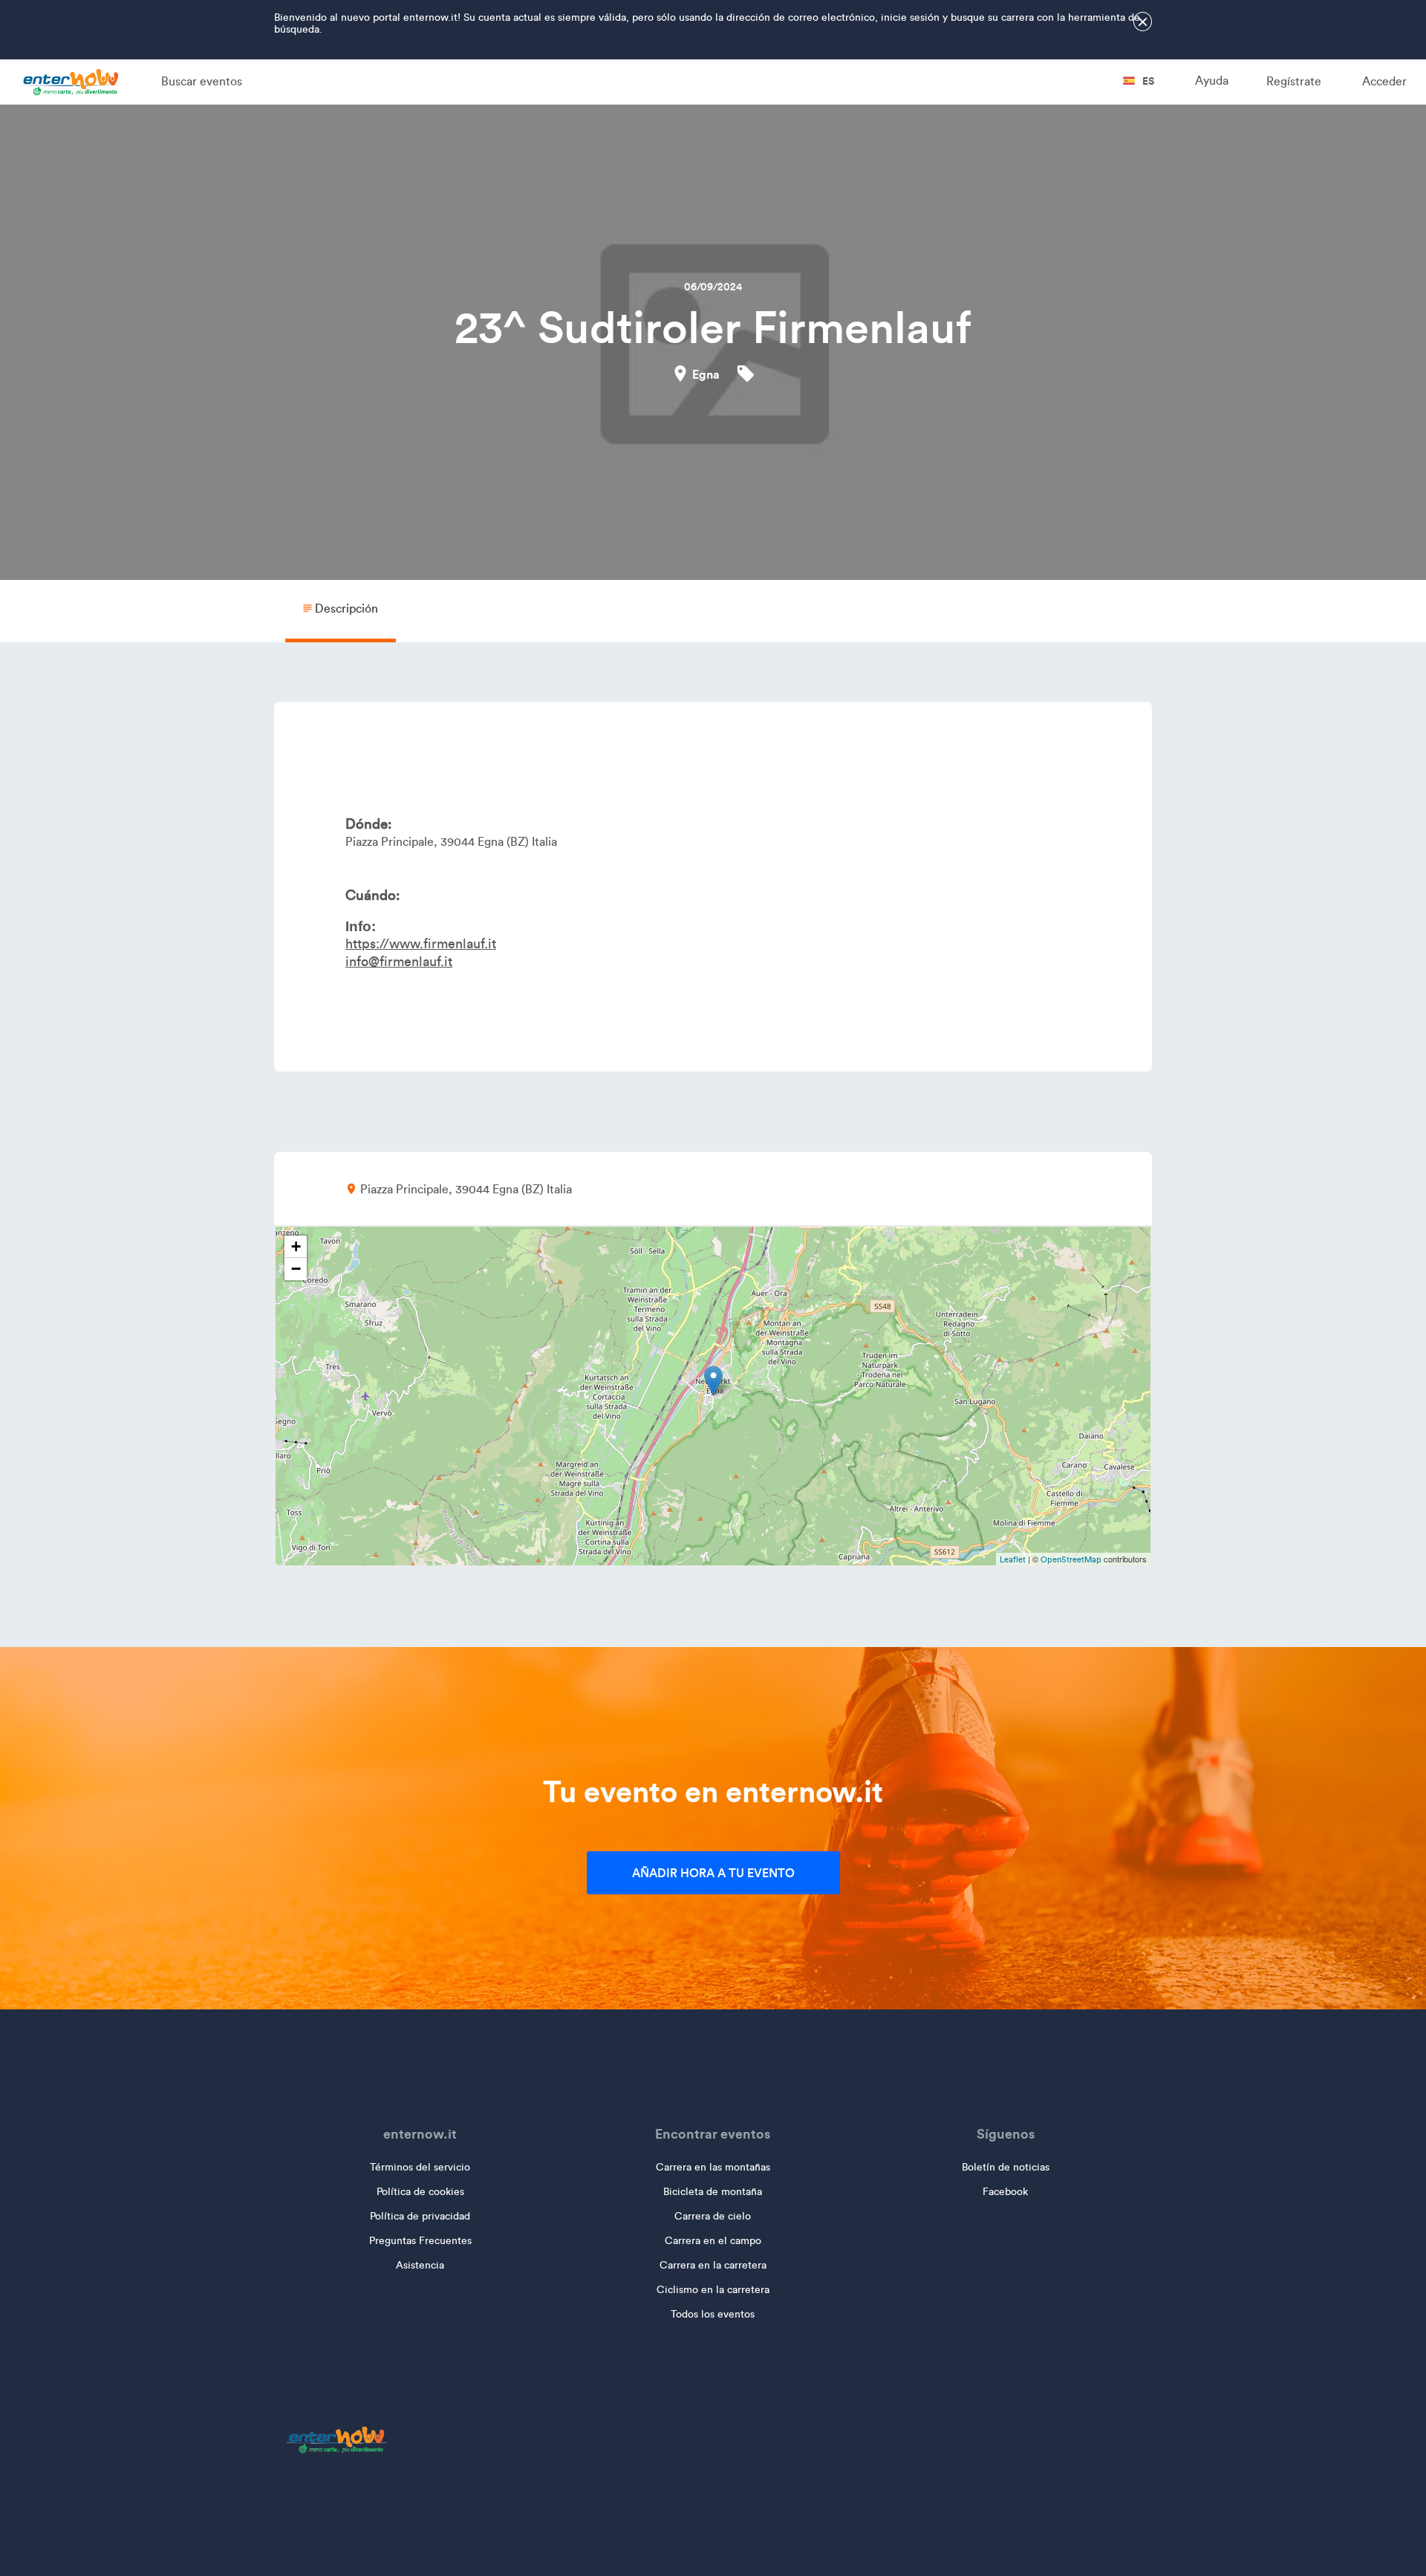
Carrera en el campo (713, 2241)
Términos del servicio (420, 2167)
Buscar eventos (202, 81)
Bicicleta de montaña (713, 2192)
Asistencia (420, 2265)
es (1147, 81)
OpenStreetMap (1071, 1559)
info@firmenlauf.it (399, 962)
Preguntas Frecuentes (420, 2241)
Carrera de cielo (713, 2216)
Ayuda (1212, 81)
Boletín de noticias (1006, 2167)
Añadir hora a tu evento (713, 1873)
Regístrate (1294, 81)
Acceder (1384, 81)
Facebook (1005, 2192)
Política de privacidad (420, 2216)
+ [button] (296, 1246)
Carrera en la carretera (713, 2265)
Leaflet (1013, 1559)
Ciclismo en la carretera (713, 2290)
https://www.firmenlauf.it (421, 944)
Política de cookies (420, 2192)
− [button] (296, 1269)
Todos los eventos (713, 2314)
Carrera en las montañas (713, 2167)
